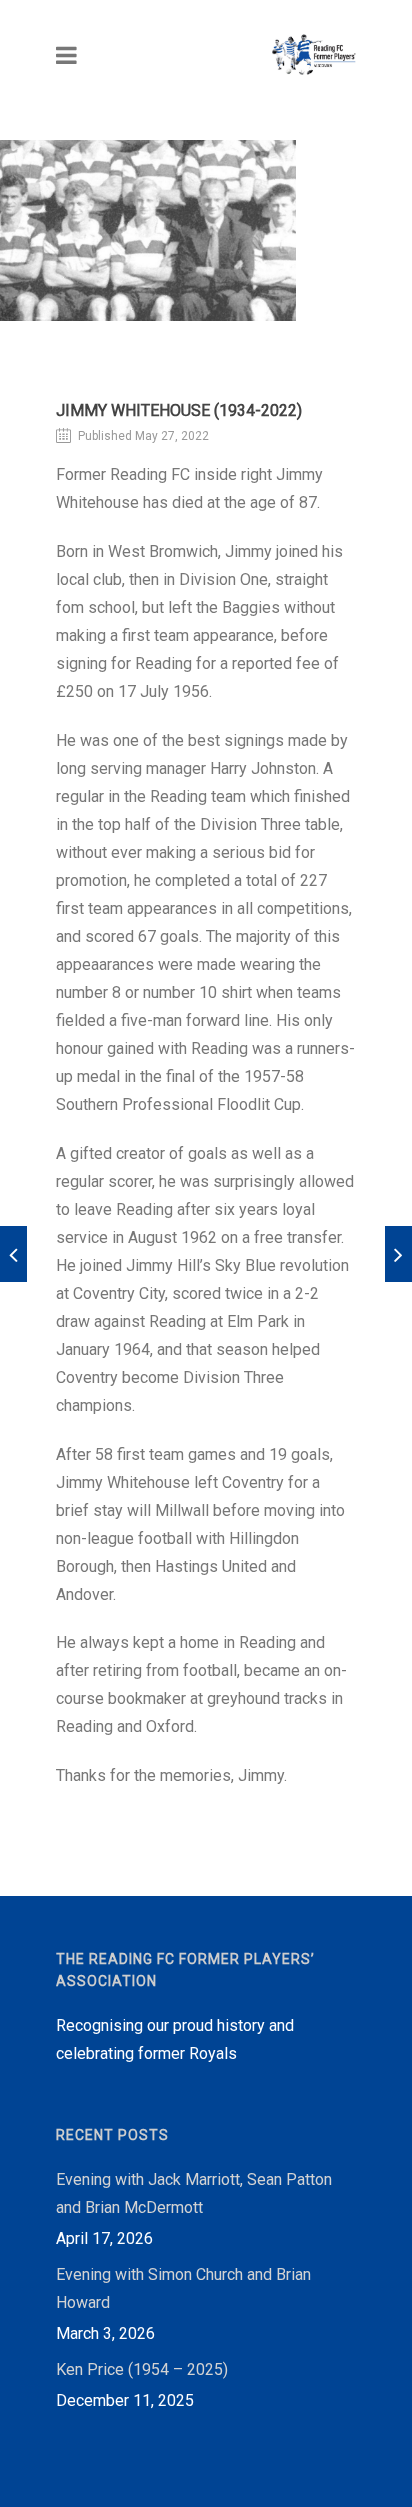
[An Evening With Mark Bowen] (398, 1254)
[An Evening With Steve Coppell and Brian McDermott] (13, 1254)
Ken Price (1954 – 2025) (142, 2369)
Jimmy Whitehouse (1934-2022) (179, 410)
